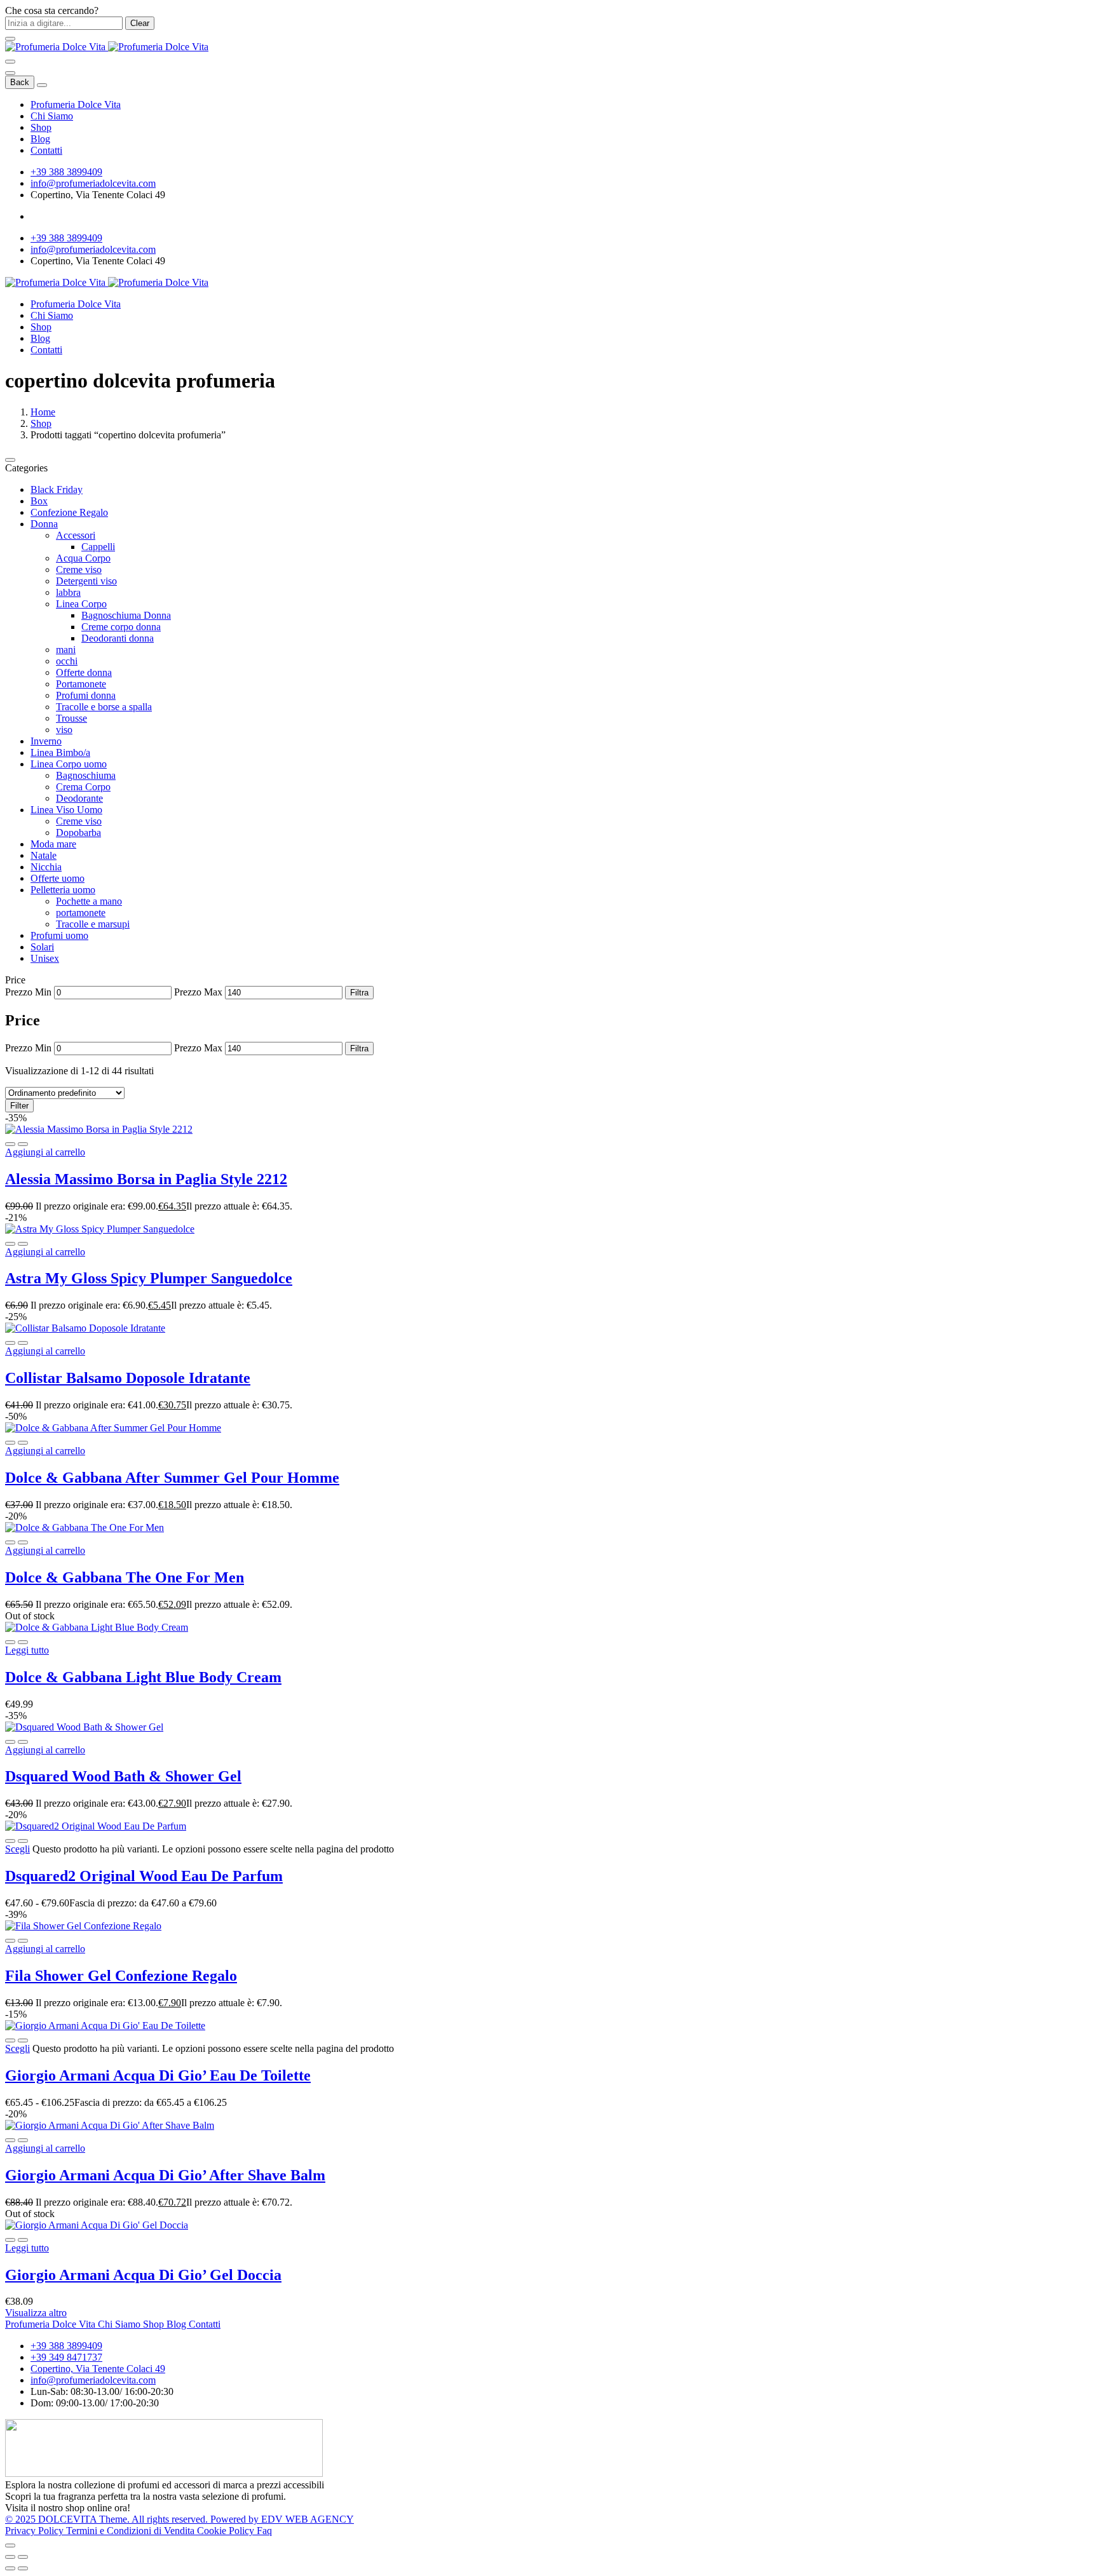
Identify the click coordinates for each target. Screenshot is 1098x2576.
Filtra (359, 993)
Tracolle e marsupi (93, 924)
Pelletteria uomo (63, 890)
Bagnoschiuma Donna (126, 615)
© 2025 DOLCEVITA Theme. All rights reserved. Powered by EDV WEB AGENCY (180, 2519)
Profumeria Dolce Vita (76, 105)
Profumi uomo (59, 935)
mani (66, 650)
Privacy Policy (36, 2531)
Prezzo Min (28, 992)
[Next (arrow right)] (23, 2568)
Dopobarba (78, 833)
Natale (44, 855)
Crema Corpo (83, 787)
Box (39, 501)
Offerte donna (84, 672)
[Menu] (10, 62)
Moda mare (53, 844)
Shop (41, 127)
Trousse (71, 718)
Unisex (45, 958)
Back (20, 82)
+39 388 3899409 (66, 172)
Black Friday (57, 489)
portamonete (81, 913)
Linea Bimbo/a (60, 752)
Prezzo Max (198, 992)
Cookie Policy (227, 2531)
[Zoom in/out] (23, 2557)
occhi (67, 661)
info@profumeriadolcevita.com (93, 183)
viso (64, 730)
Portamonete (81, 684)
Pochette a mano (89, 901)
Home (43, 412)
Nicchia (46, 867)
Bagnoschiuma (86, 775)
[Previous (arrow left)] (10, 2568)
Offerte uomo (58, 878)
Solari (42, 947)
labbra (68, 592)
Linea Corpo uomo (69, 764)
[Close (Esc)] (10, 2557)
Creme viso (79, 570)
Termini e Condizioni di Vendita (132, 2531)
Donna (44, 524)
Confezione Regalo (69, 512)
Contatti (46, 150)
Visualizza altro (36, 2313)
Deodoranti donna (118, 638)
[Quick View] (10, 1144)
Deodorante (79, 798)
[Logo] (107, 47)
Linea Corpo (81, 604)
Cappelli (98, 547)
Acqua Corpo (83, 558)
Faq (264, 2531)
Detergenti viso (86, 581)
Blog (40, 139)
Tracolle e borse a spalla (104, 707)
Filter (19, 1106)
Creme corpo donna (121, 627)
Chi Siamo (52, 116)
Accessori (76, 535)
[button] (45, 1152)
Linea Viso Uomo (66, 810)
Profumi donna (86, 695)
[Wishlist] (23, 1144)
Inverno (46, 741)
